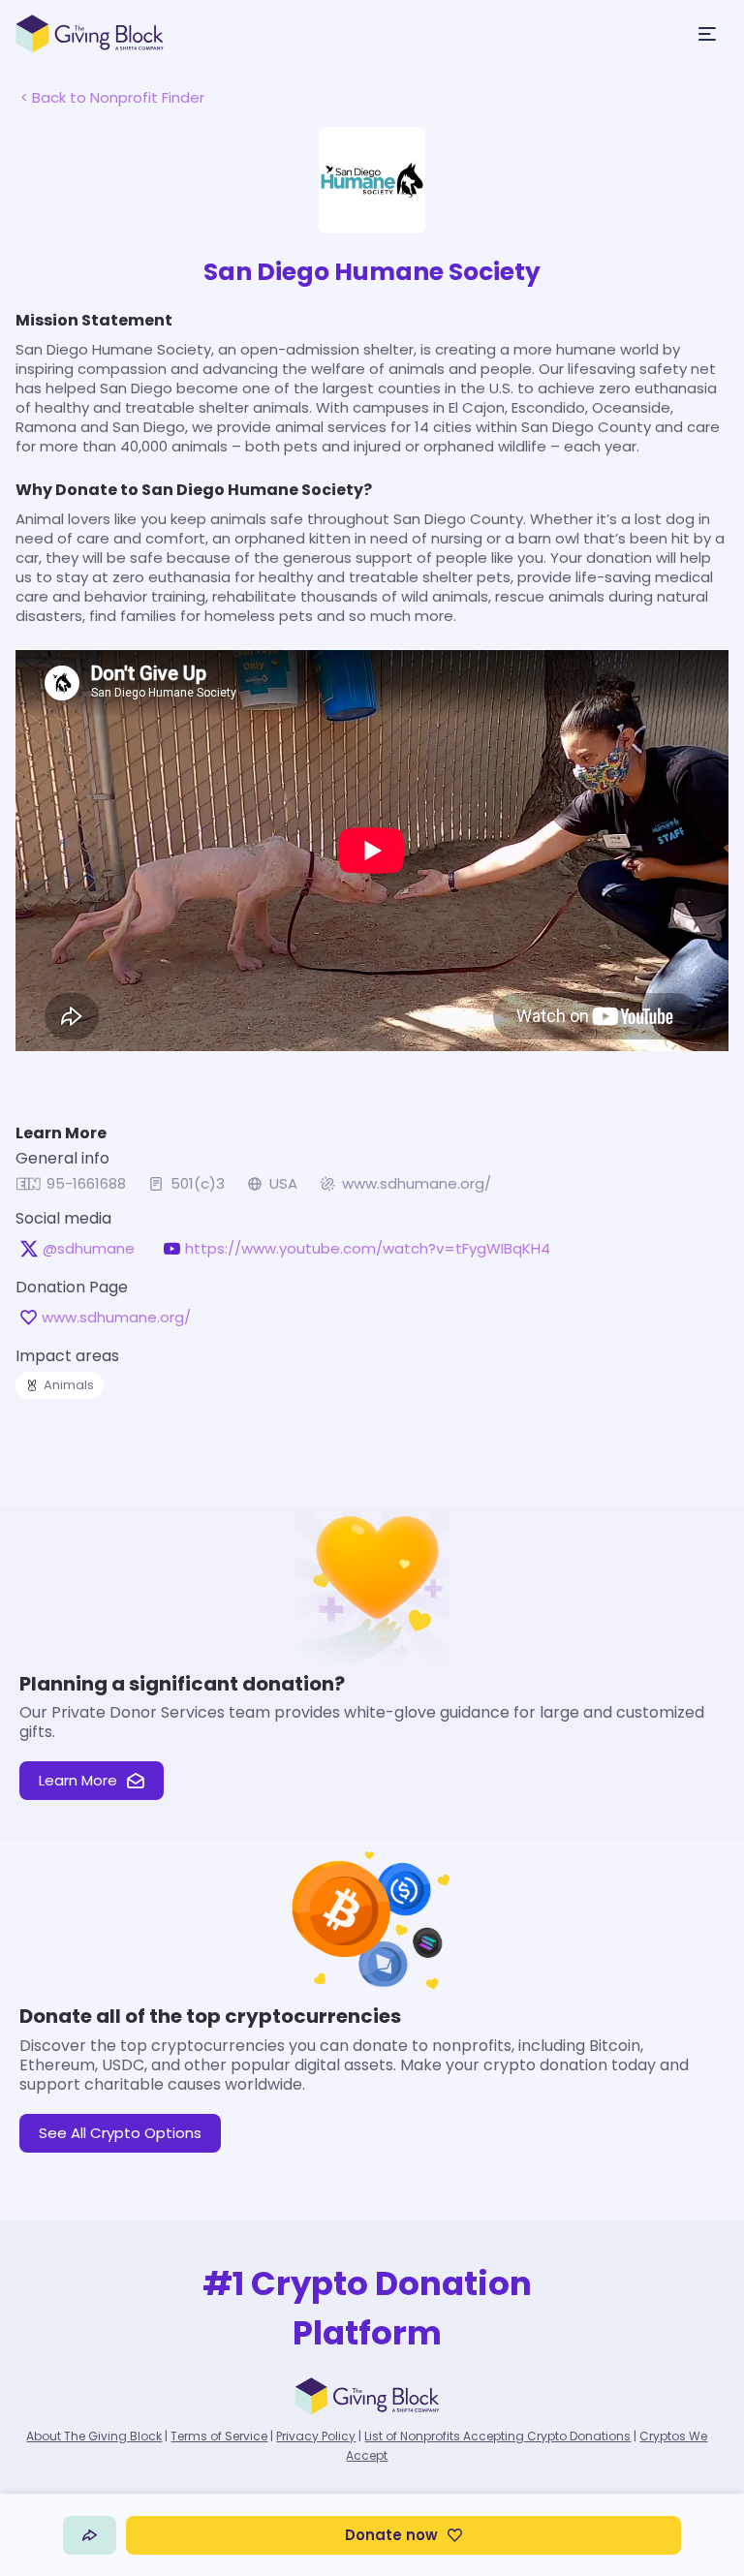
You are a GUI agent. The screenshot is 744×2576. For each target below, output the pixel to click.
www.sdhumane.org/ (417, 1184)
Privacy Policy (316, 2436)
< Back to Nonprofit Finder (112, 97)
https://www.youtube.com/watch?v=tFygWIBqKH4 (368, 1249)
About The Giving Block (94, 2436)
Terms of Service (219, 2436)
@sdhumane (89, 1249)
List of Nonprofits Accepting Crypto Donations (497, 2436)
